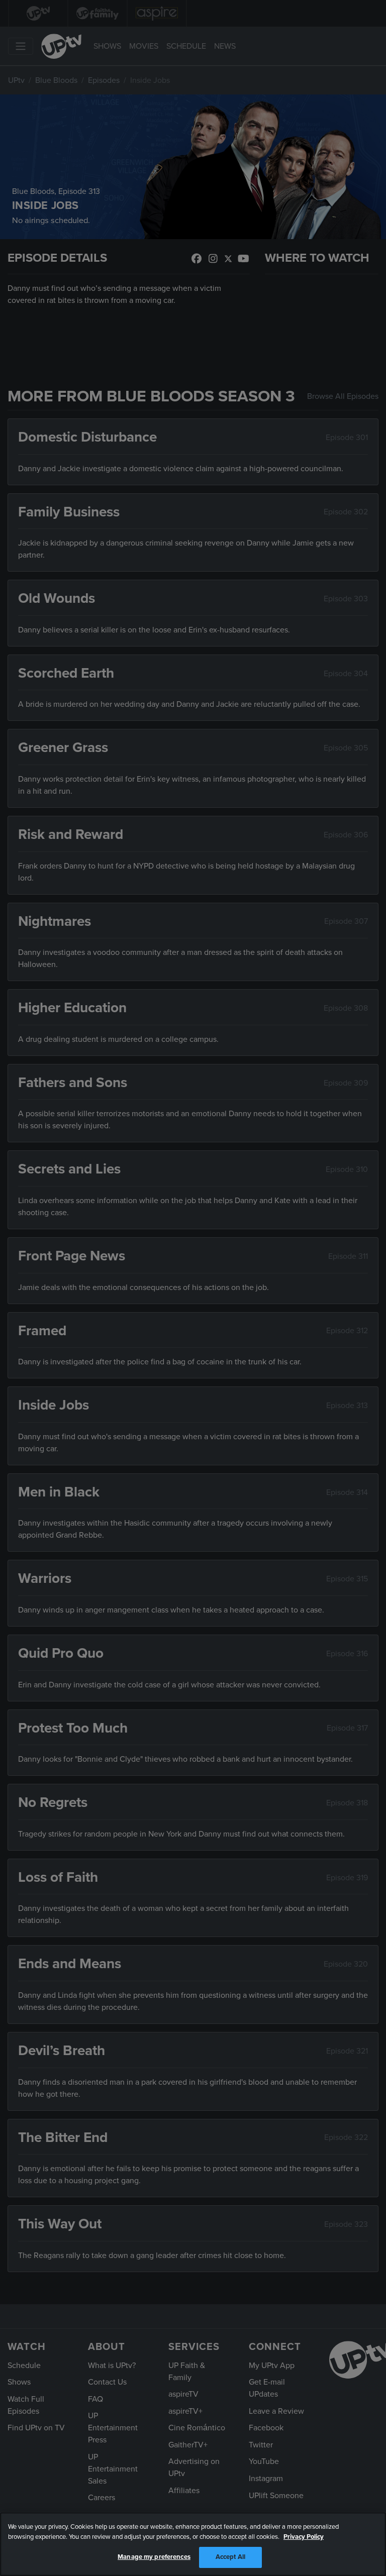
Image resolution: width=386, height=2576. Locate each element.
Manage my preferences (154, 2557)
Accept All (230, 2557)
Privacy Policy (304, 2537)
